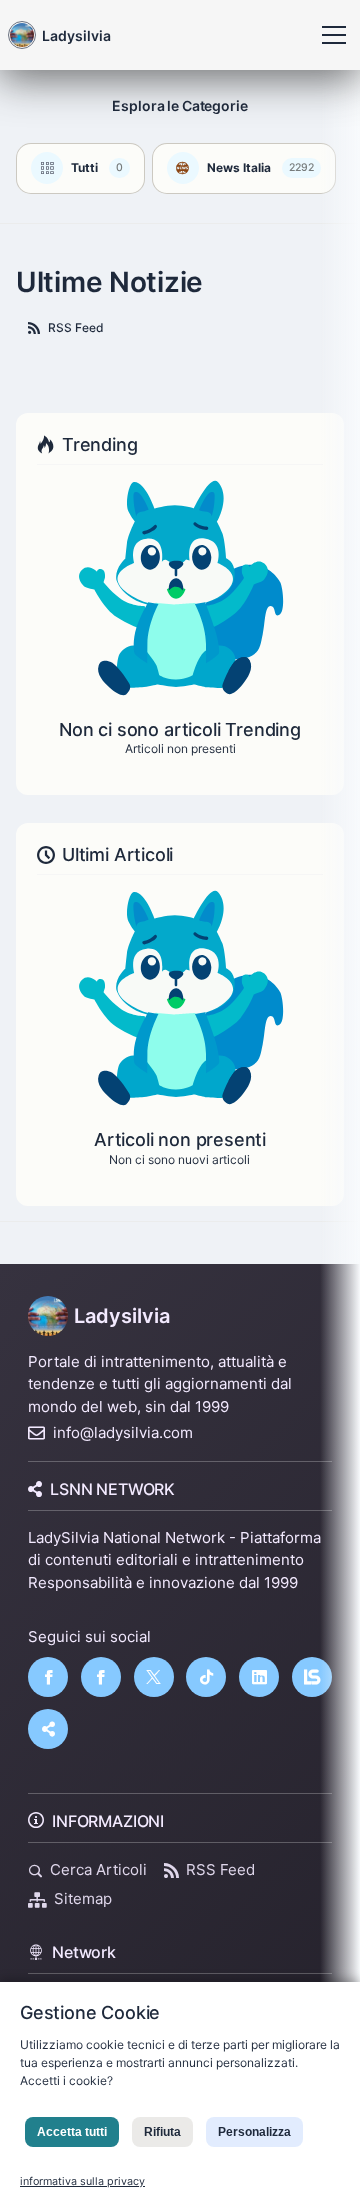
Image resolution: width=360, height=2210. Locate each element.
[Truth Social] (48, 1729)
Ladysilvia (122, 1316)
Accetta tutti (72, 2132)
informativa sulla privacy (82, 2181)
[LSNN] (312, 1677)
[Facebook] (48, 1677)
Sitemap (83, 1898)
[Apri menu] (334, 35)
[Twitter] (154, 1677)
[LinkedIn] (259, 1677)
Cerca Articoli (98, 1869)
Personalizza (254, 2132)
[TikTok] (206, 1677)
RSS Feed (76, 327)
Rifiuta (162, 2132)
